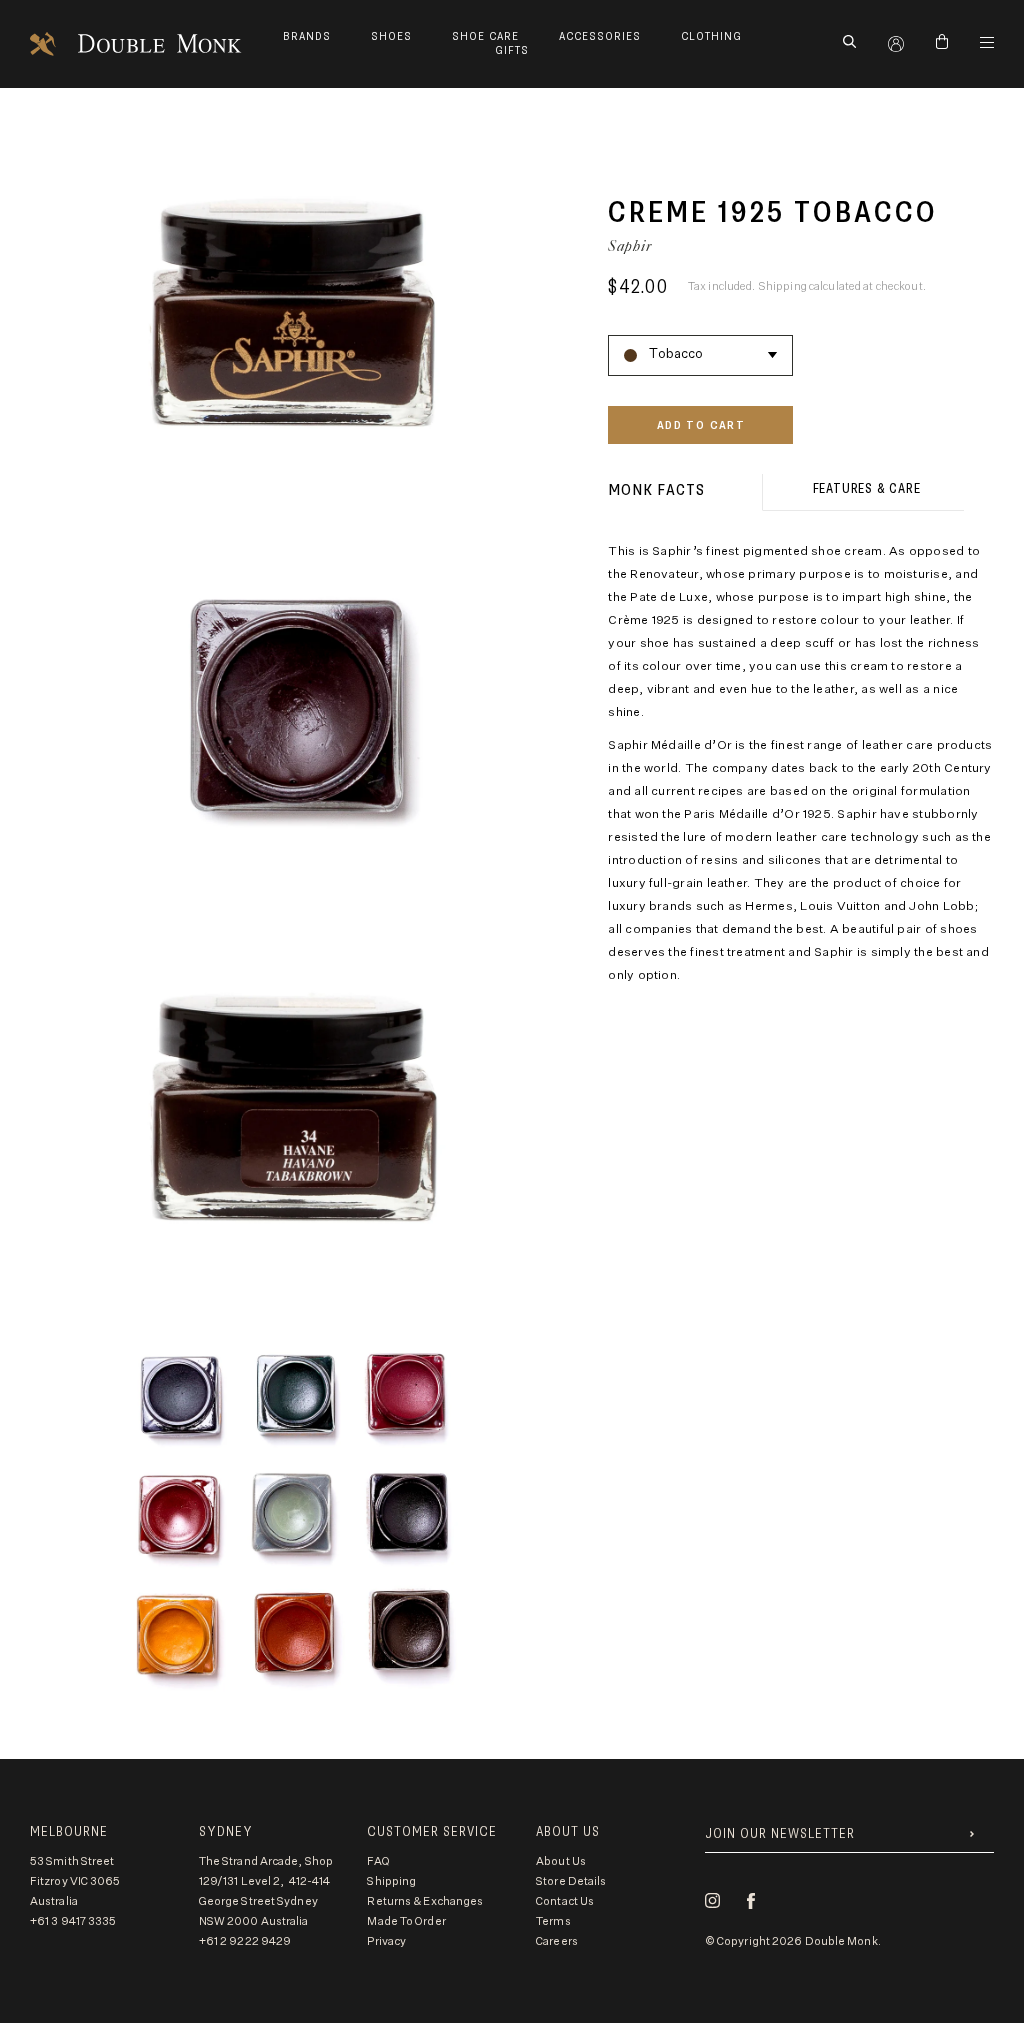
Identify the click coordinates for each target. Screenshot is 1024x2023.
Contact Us (565, 1901)
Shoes (391, 36)
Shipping (391, 1881)
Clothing (711, 36)
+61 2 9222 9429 (245, 1941)
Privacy (386, 1941)
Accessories (600, 36)
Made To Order (406, 1921)
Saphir (630, 245)
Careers (557, 1941)
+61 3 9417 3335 (73, 1921)
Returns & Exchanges (425, 1901)
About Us (561, 1861)
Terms (553, 1921)
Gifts (512, 50)
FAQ (378, 1861)
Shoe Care (485, 36)
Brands (307, 36)
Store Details (571, 1881)
